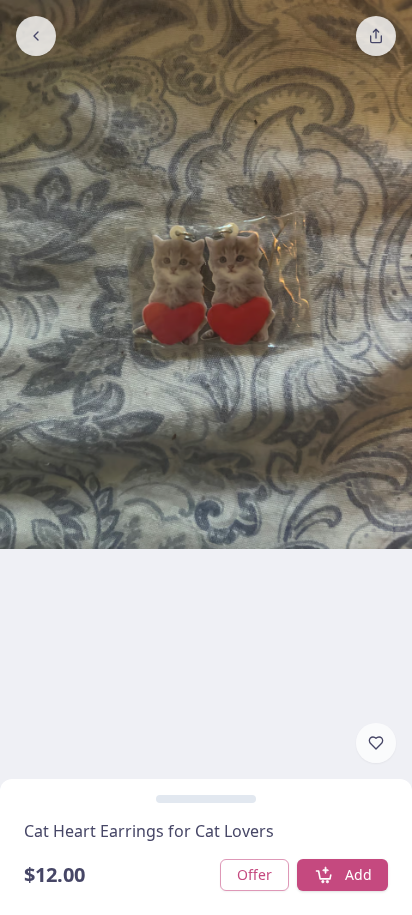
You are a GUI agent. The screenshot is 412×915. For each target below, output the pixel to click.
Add (358, 874)
